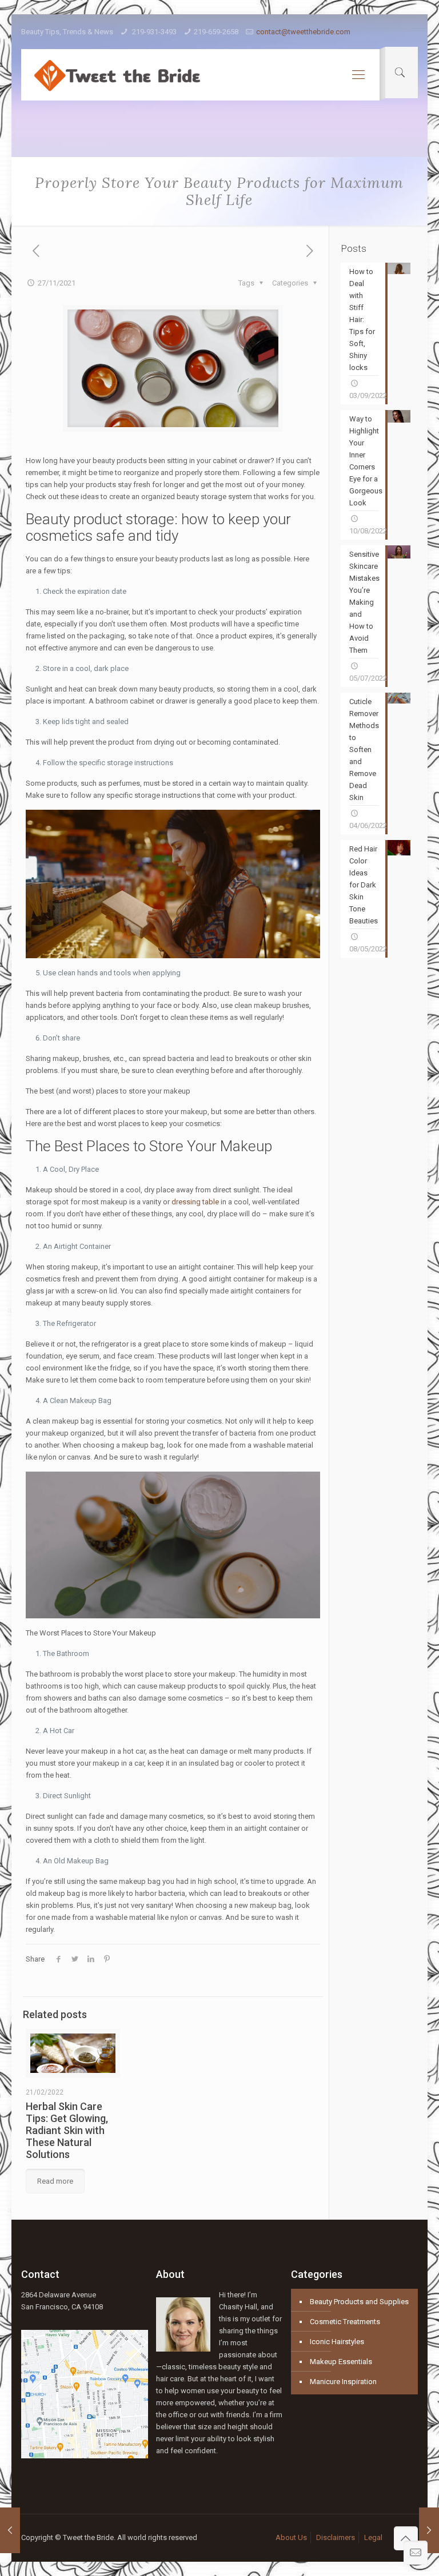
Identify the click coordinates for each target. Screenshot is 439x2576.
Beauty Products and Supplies (359, 2302)
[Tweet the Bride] (117, 75)
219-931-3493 (153, 32)
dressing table (195, 1202)
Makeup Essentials (341, 2362)
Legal (373, 2537)
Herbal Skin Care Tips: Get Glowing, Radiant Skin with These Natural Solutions (67, 2130)
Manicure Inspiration (343, 2382)
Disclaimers (336, 2537)
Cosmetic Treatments (345, 2322)
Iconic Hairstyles (337, 2342)
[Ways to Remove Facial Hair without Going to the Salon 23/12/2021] (429, 2530)
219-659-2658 (216, 32)
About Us (291, 2537)
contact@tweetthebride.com (303, 32)
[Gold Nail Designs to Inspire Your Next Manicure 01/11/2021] (10, 2530)
